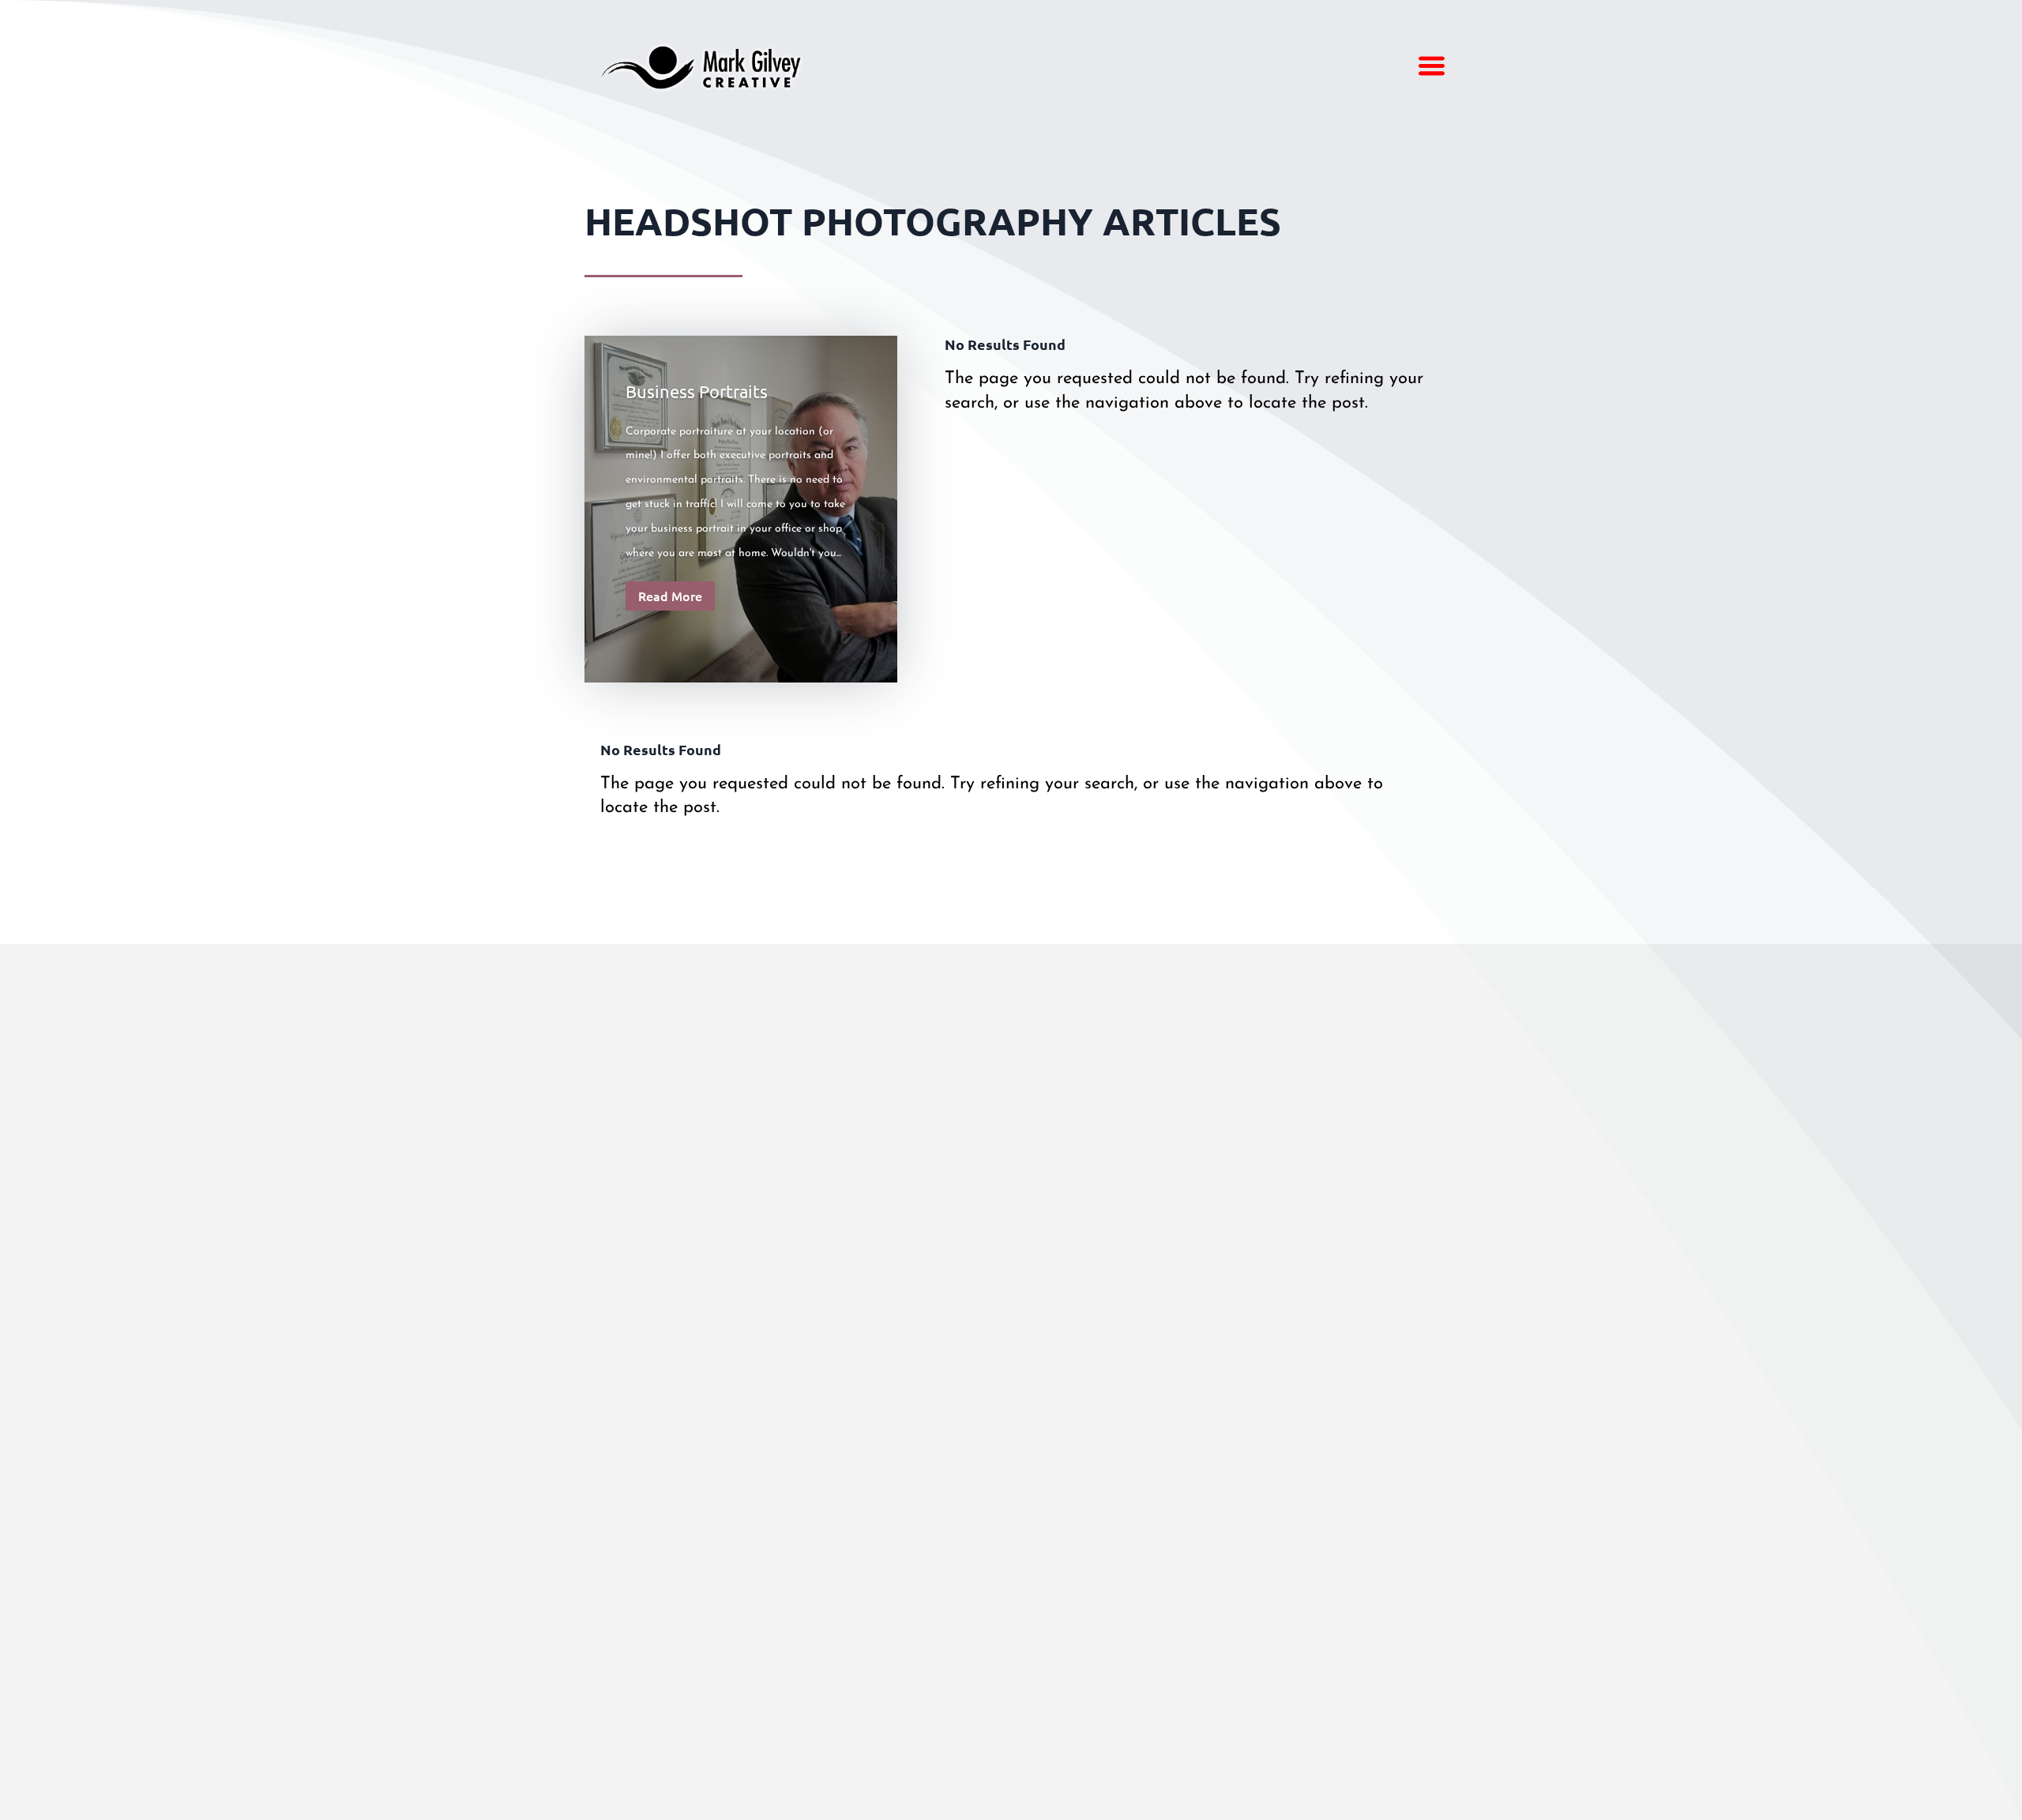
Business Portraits (697, 391)
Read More (670, 596)
